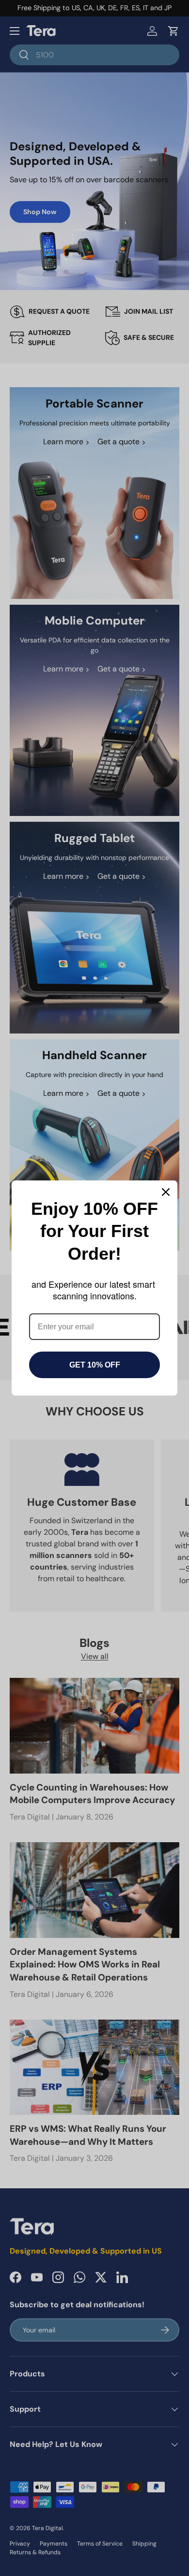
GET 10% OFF (95, 1365)
